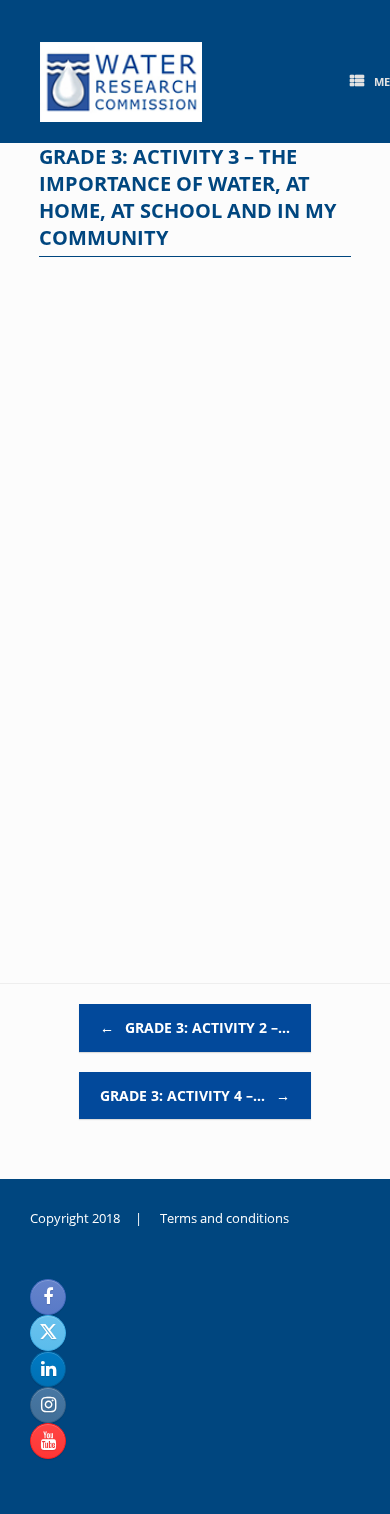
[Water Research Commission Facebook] (48, 1297)
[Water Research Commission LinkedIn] (48, 1369)
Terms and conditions (224, 1218)
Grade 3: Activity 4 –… (195, 1095)
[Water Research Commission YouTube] (48, 1441)
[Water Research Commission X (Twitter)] (48, 1333)
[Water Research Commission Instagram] (48, 1405)
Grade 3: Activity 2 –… (195, 1027)
